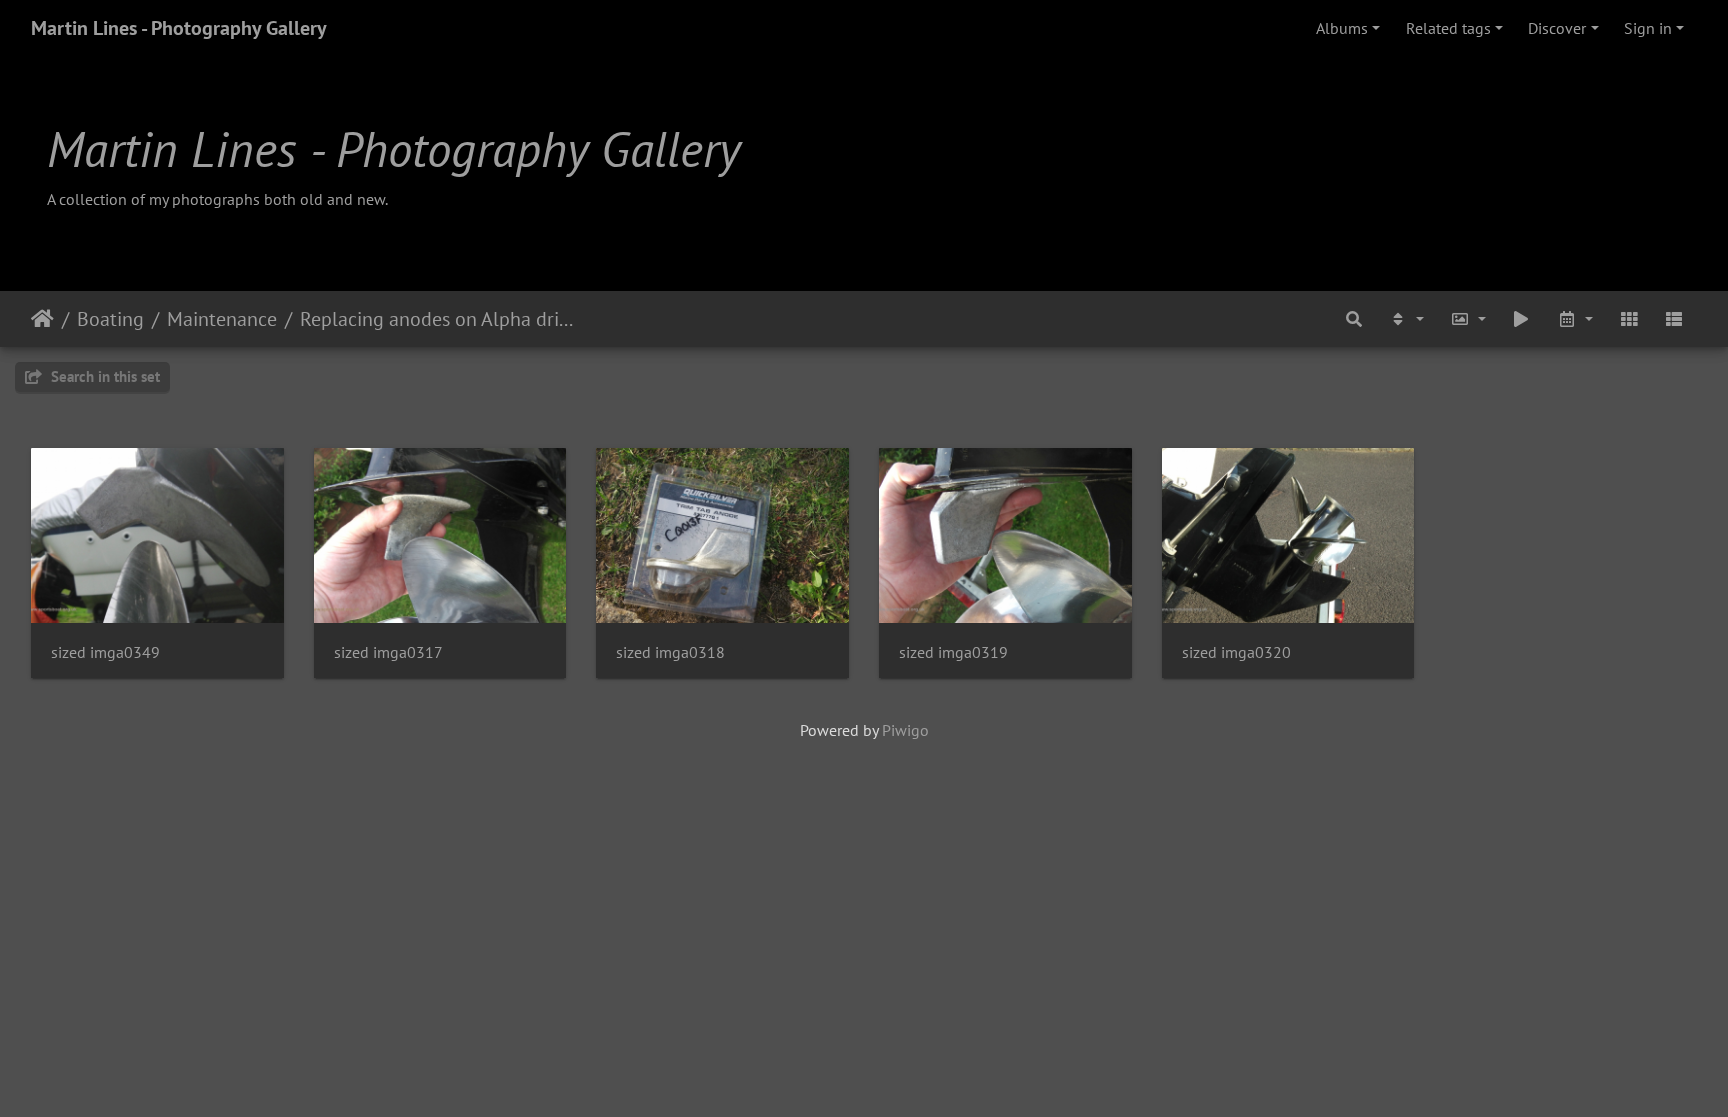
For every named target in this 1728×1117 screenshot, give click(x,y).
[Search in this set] (1355, 319)
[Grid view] (1629, 319)
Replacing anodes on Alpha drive (438, 319)
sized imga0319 (953, 652)
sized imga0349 (105, 652)
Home (42, 319)
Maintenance (222, 319)
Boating (110, 319)
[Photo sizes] (1468, 319)
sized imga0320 (1236, 652)
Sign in (1648, 28)
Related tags (1448, 28)
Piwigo (905, 730)
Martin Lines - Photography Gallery (179, 28)
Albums (1342, 28)
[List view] (1674, 319)
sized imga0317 (388, 652)
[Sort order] (1406, 319)
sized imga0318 (670, 652)
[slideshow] (1522, 319)
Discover (1557, 28)
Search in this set (103, 376)
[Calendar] (1575, 319)
